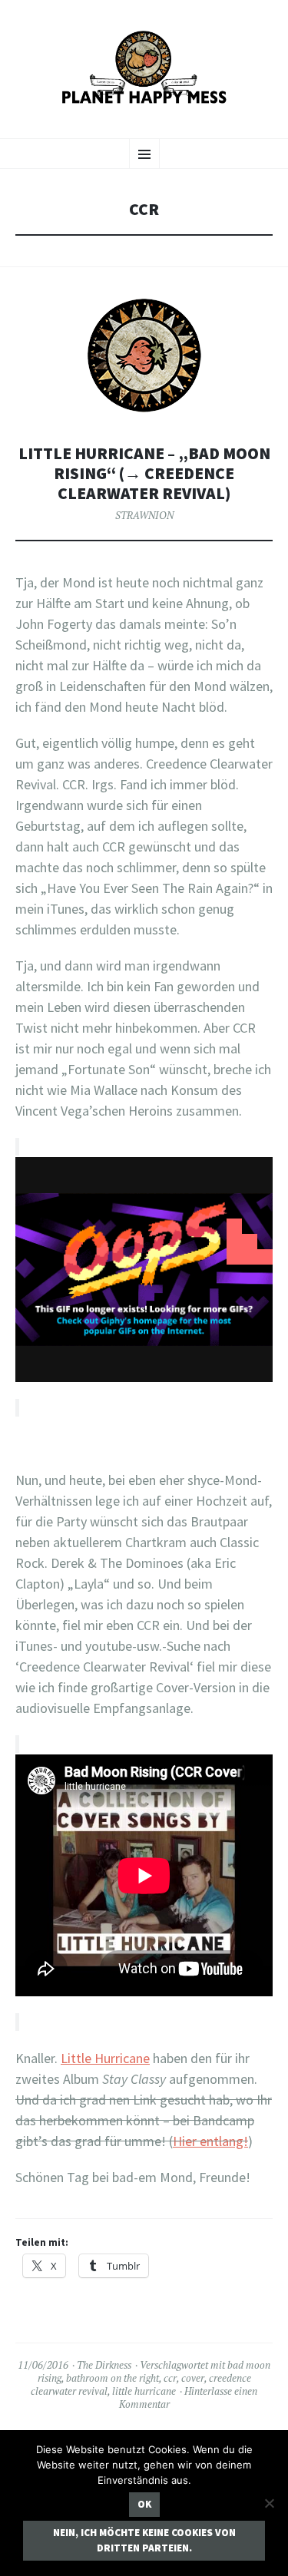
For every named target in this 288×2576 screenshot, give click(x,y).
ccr (170, 2378)
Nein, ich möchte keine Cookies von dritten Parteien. (144, 2540)
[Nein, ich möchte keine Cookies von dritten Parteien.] (269, 2503)
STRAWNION (144, 515)
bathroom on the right (113, 2378)
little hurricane (144, 2391)
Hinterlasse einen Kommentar (189, 2397)
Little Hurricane (105, 2058)
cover (193, 2378)
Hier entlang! (210, 2141)
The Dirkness (104, 2365)
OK (144, 2504)
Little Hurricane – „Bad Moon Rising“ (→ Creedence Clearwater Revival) (144, 473)
